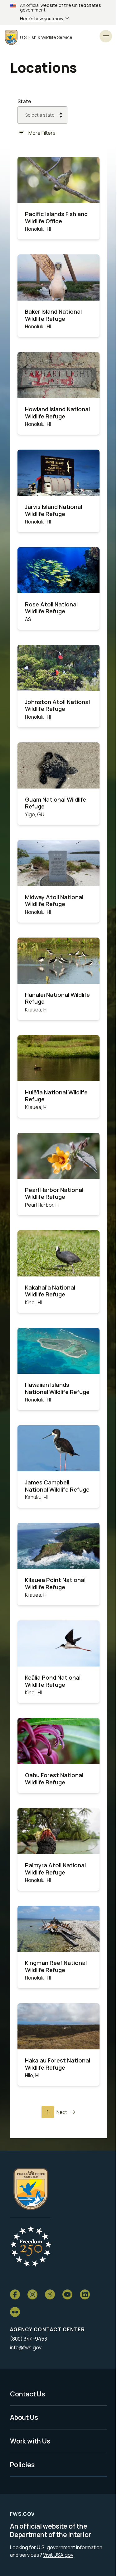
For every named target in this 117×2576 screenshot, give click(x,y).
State (24, 101)
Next (62, 2112)
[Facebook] (15, 2294)
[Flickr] (15, 2312)
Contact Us (27, 2394)
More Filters (42, 133)
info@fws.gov (26, 2347)
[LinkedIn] (85, 2294)
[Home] (31, 2189)
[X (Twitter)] (50, 2294)
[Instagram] (32, 2294)
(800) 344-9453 (29, 2339)
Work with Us (30, 2441)
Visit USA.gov (58, 2555)
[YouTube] (67, 2294)
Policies (22, 2465)
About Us (24, 2417)
